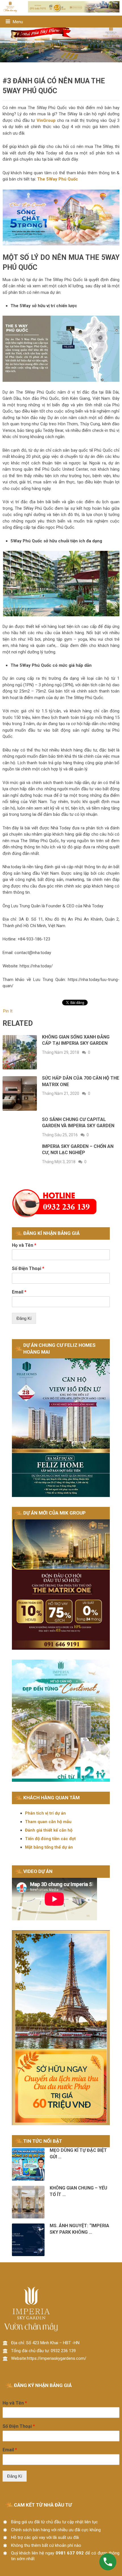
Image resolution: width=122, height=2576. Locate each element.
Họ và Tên (24, 1245)
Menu (18, 22)
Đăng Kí (24, 1318)
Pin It (8, 1011)
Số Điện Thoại (28, 1268)
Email (19, 1292)
